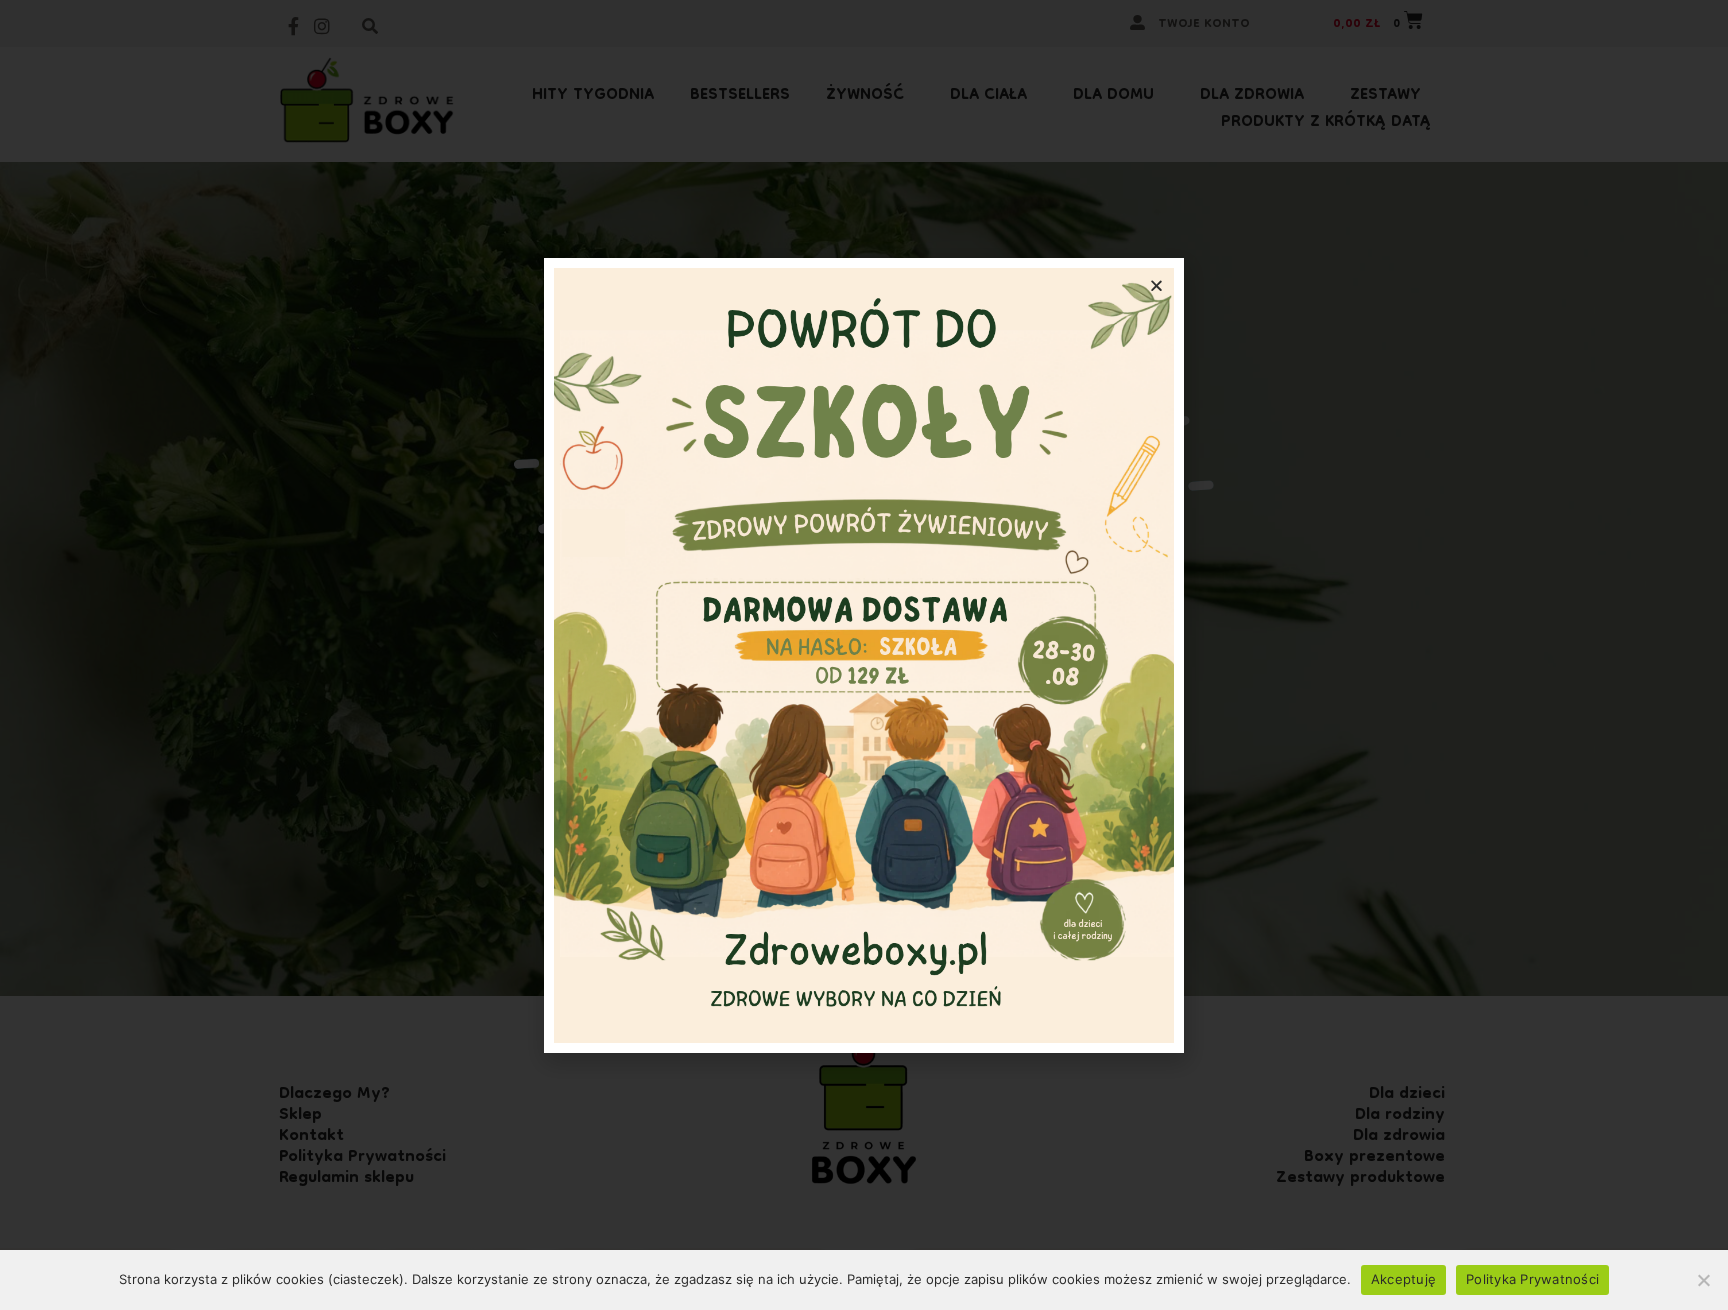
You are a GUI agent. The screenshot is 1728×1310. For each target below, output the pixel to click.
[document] (864, 655)
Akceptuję (1403, 1279)
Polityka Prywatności (1532, 1279)
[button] (1156, 285)
